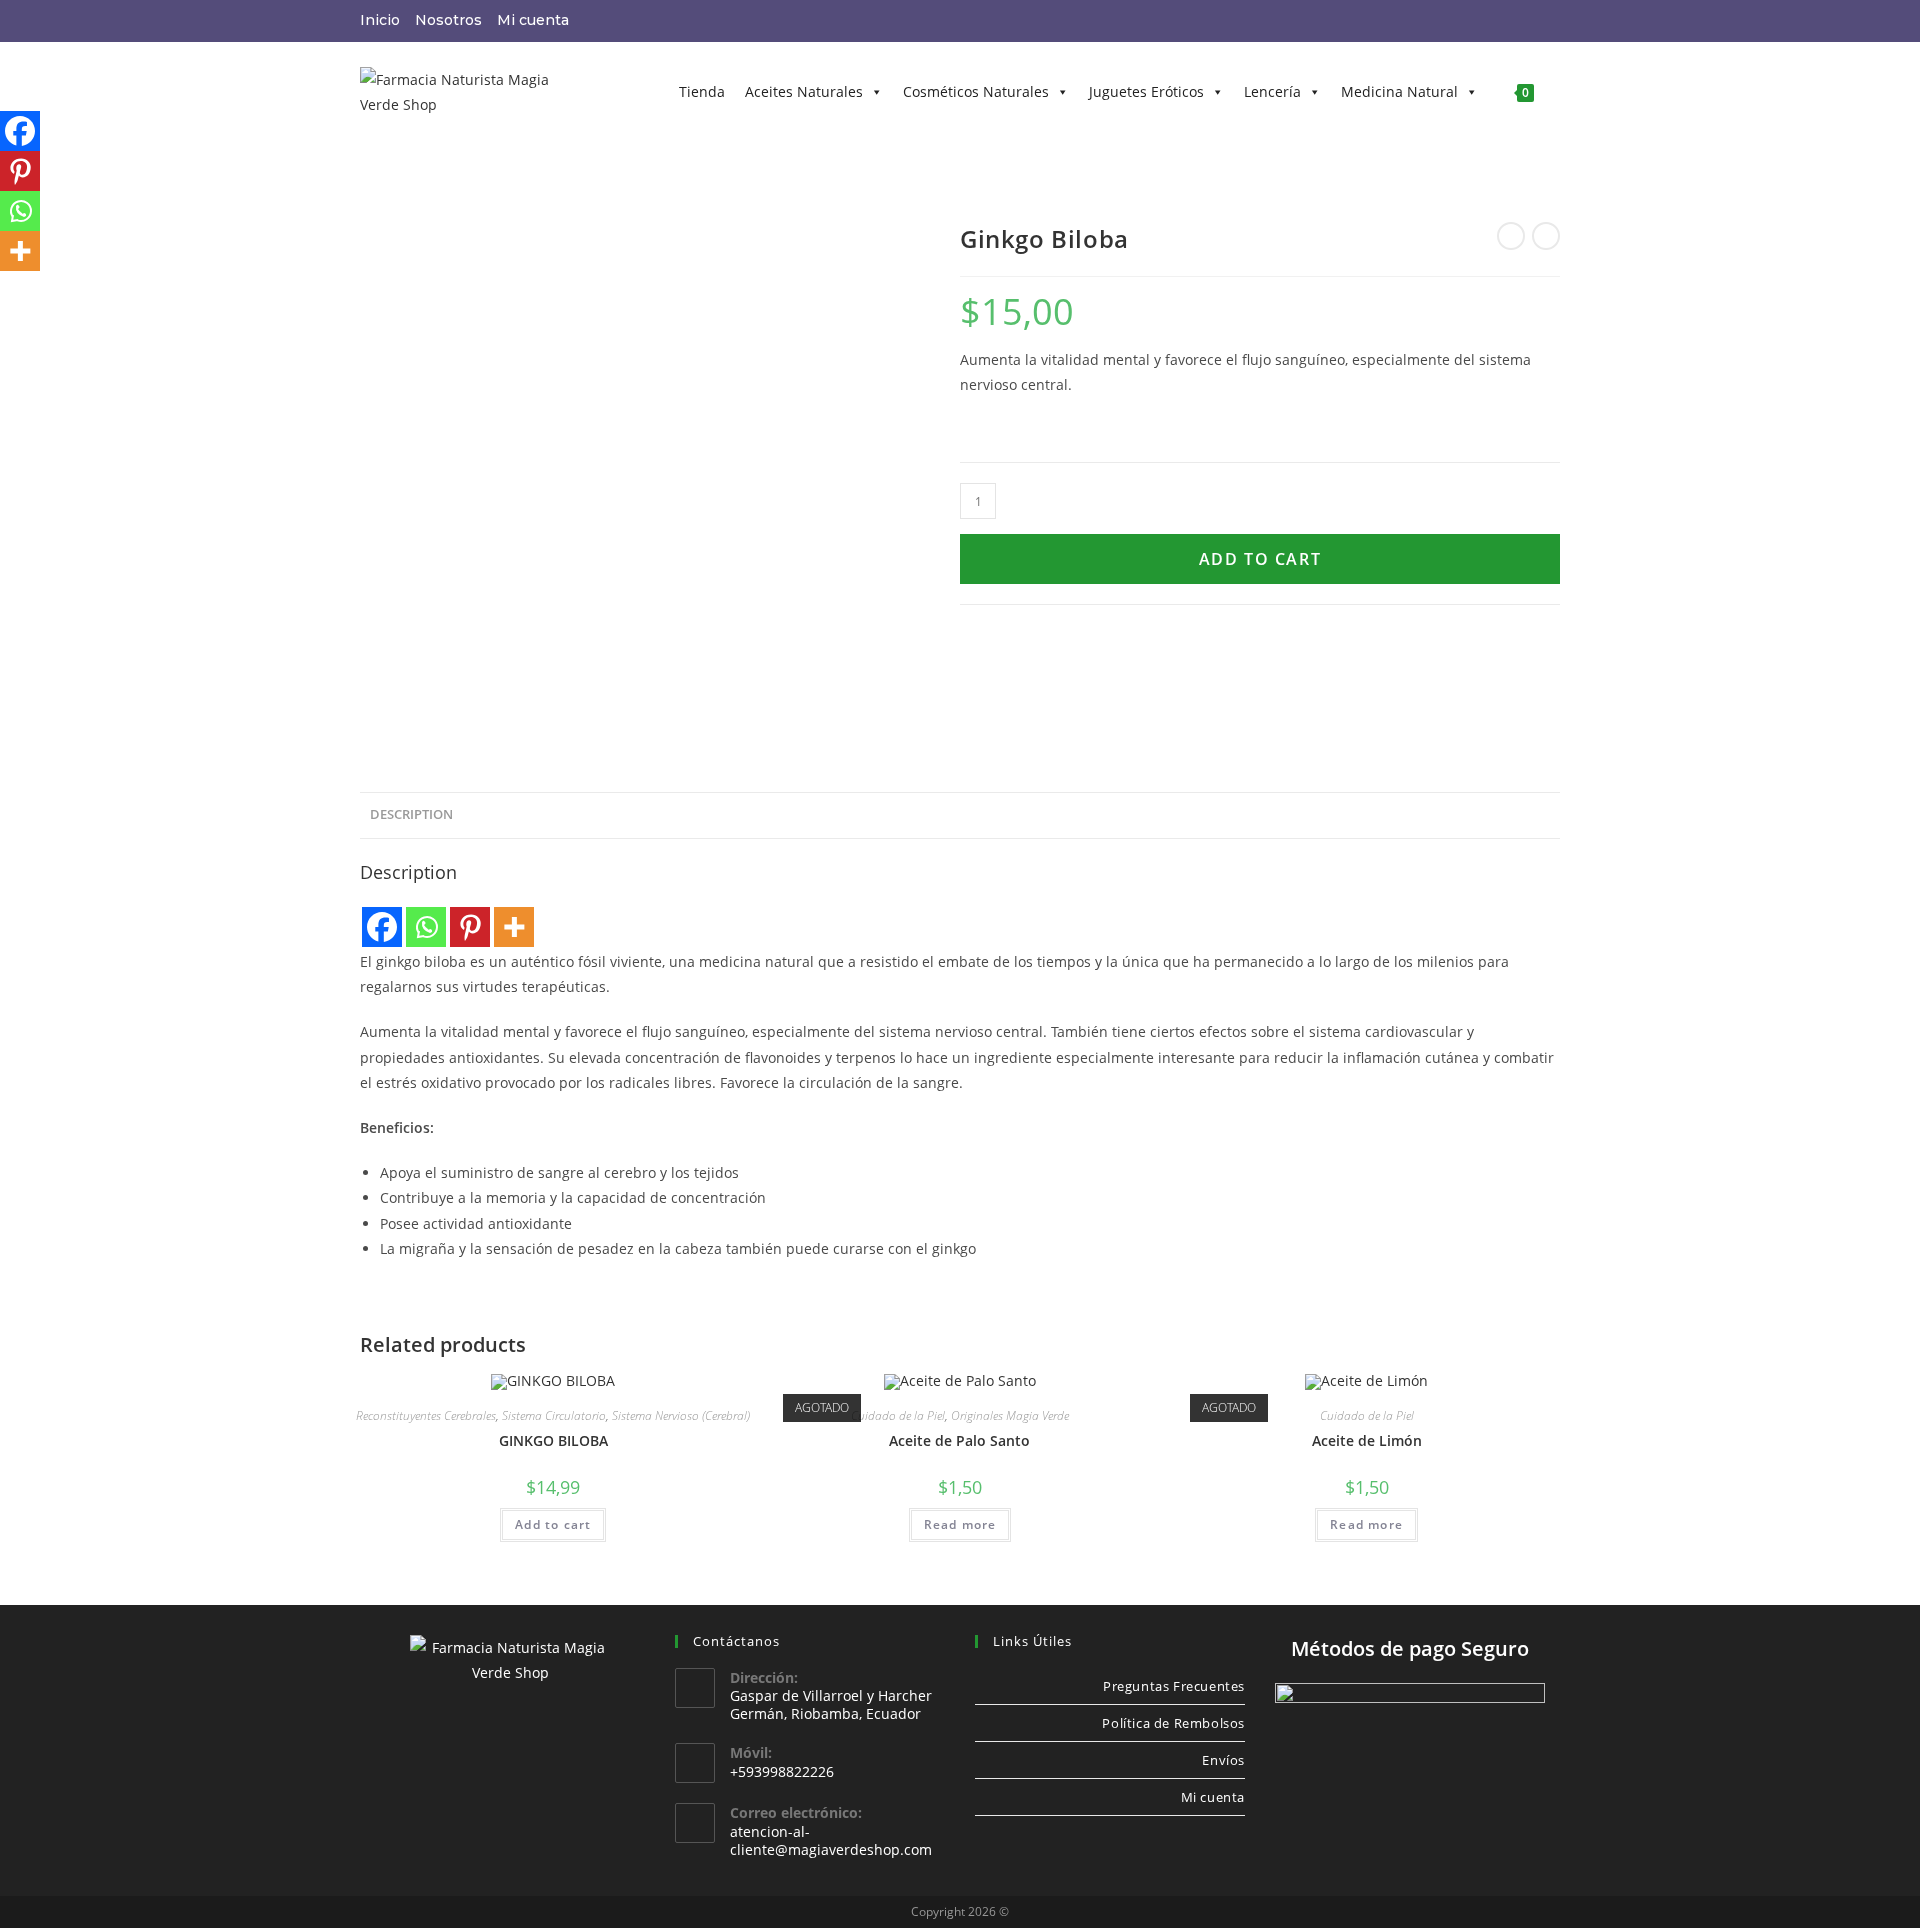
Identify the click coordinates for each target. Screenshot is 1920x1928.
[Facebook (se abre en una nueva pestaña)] (1475, 21)
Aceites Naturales (804, 91)
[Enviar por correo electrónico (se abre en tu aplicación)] (1527, 21)
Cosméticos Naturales (976, 91)
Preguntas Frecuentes (1174, 1686)
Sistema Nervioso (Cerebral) (681, 1415)
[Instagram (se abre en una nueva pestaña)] (1501, 21)
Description (411, 814)
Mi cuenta (533, 20)
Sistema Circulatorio (554, 1415)
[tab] (411, 815)
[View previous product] (1511, 236)
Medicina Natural (1399, 91)
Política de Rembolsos (1173, 1723)
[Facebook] (382, 927)
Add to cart (1260, 559)
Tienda (702, 91)
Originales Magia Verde (1010, 1415)
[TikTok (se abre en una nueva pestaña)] (1550, 21)
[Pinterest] (470, 927)
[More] (514, 927)
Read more (960, 1524)
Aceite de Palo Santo (959, 1440)
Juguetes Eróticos (1146, 91)
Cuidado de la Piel (898, 1415)
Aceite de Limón (1367, 1440)
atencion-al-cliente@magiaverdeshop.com (831, 1840)
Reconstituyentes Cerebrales (426, 1415)
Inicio (380, 20)
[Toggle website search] (1559, 91)
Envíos (1223, 1760)
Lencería (1272, 91)
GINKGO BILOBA (553, 1440)
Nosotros (448, 20)
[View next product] (1546, 236)
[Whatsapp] (426, 927)
